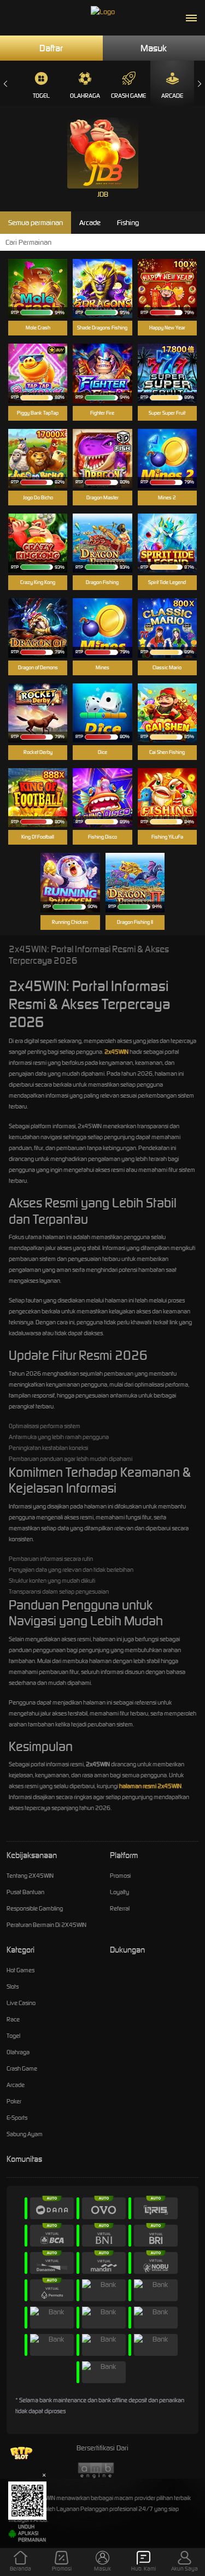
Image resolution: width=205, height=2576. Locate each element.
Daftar (51, 48)
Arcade (172, 96)
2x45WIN (116, 1052)
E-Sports (17, 2118)
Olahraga (85, 96)
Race (13, 2019)
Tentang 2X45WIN (30, 1876)
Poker (14, 2101)
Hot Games (20, 1970)
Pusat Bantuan (25, 1892)
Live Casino (21, 2003)
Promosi (120, 1876)
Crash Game (128, 96)
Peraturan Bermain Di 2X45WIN (46, 1925)
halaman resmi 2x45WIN (150, 1786)
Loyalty (119, 1892)
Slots (13, 1986)
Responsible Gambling (35, 1908)
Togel (41, 96)
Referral (120, 1908)
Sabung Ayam (25, 2134)
